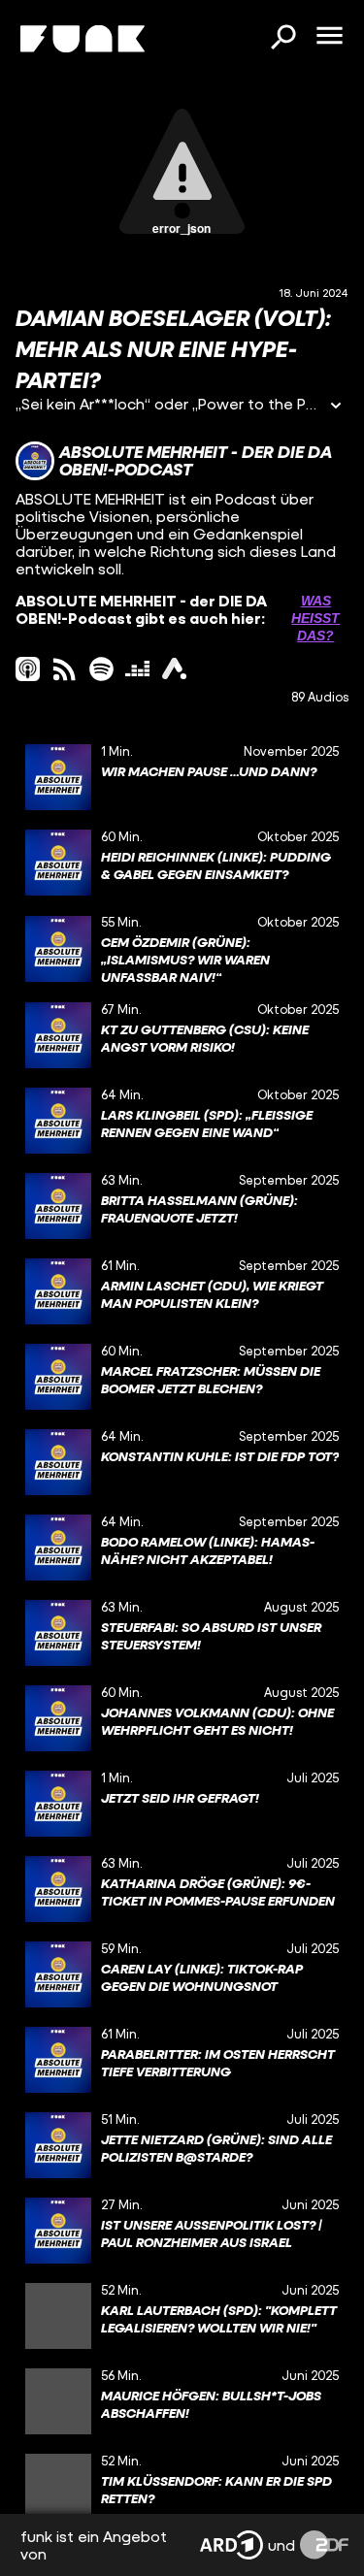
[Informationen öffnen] (336, 407)
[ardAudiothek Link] (174, 669)
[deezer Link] (137, 669)
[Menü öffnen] (329, 37)
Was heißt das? (315, 618)
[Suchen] (282, 39)
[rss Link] (65, 669)
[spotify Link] (101, 669)
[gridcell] (182, 777)
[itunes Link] (28, 669)
